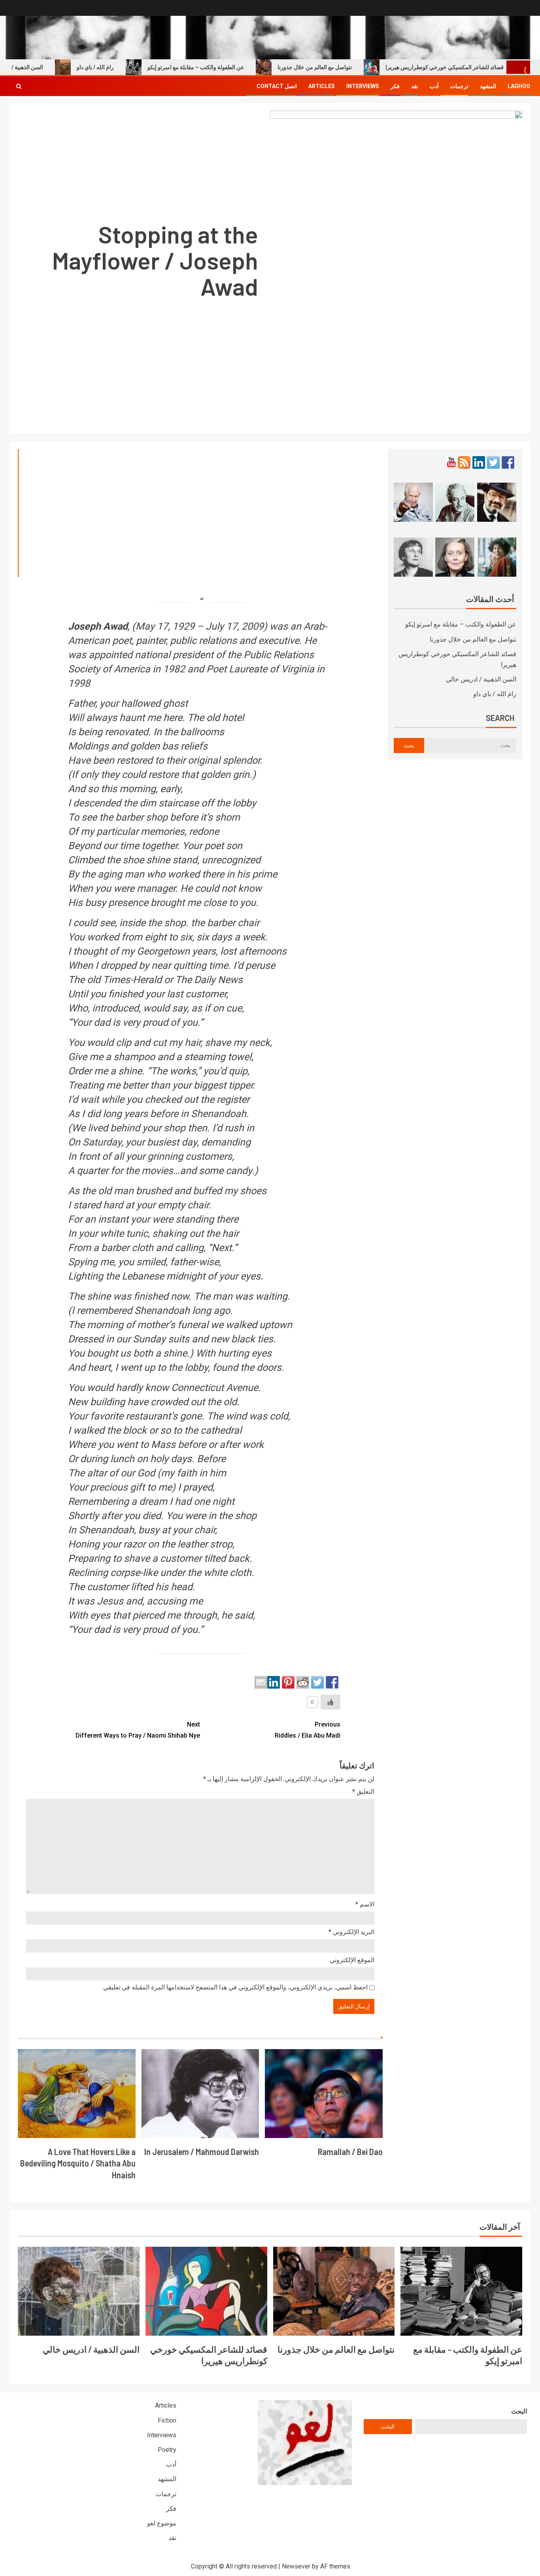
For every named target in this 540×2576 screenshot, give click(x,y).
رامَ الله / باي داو (130, 67)
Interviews (363, 86)
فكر (395, 86)
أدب (434, 86)
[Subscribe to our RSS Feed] (464, 462)
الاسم (365, 1904)
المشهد (488, 86)
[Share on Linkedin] (274, 1682)
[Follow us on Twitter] (493, 462)
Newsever (296, 2566)
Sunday (149, 1339)
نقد (415, 86)
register (233, 1099)
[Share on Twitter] (317, 1682)
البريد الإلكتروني (351, 1932)
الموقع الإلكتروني (352, 1960)
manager (156, 888)
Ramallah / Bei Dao (350, 2151)
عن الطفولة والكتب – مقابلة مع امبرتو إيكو (230, 67)
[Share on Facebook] (332, 1682)
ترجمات (459, 86)
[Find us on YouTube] (451, 462)
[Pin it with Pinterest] (288, 1682)
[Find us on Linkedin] (479, 462)
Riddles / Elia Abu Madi (308, 1730)
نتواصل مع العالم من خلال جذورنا (349, 67)
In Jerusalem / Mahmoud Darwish (202, 2151)
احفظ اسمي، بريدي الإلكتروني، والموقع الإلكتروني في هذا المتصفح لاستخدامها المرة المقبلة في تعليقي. (235, 1987)
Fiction (167, 2420)
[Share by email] (261, 1682)
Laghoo (519, 86)
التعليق (363, 1792)
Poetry (167, 2450)
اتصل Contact (277, 86)
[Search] (19, 86)
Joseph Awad (98, 626)
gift (137, 1487)
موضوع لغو (162, 2523)
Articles (322, 86)
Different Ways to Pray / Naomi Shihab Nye (138, 1730)
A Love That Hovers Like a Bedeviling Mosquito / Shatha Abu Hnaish (78, 2163)
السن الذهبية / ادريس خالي (481, 679)
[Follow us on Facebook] (508, 462)
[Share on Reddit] (303, 1682)
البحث (519, 2411)
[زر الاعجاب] (330, 1702)
